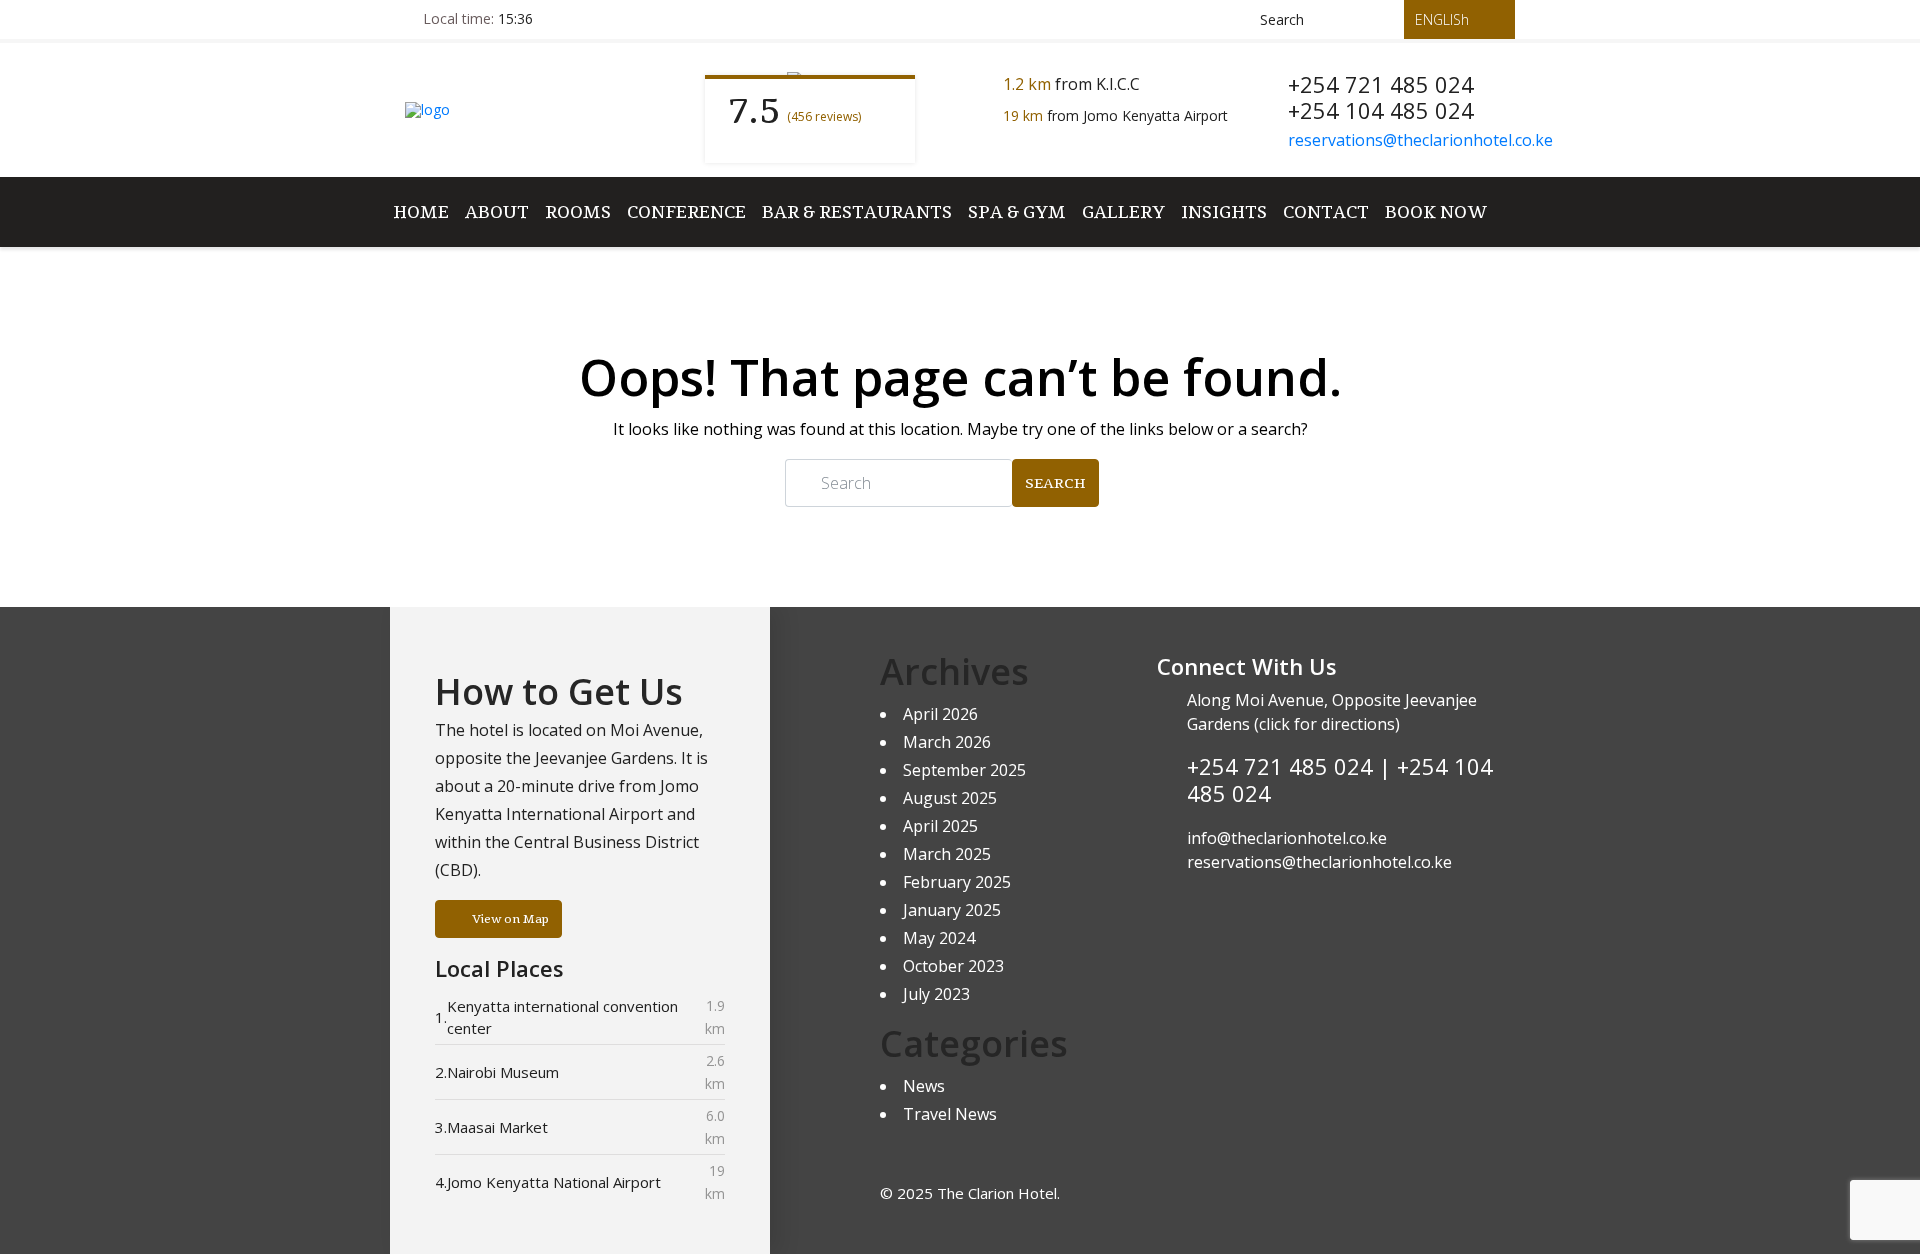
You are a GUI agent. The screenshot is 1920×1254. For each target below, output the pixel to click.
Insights (1224, 211)
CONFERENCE (686, 211)
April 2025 (940, 826)
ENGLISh (1444, 19)
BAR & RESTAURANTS (857, 211)
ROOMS (578, 211)
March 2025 (947, 854)
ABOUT (497, 211)
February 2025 (957, 882)
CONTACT (1326, 211)
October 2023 (953, 966)
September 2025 (964, 770)
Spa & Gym (1017, 211)
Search (1055, 483)
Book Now (1436, 211)
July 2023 (936, 994)
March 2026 (947, 742)
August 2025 (950, 798)
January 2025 (952, 910)
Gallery (1123, 211)
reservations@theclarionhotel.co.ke (1420, 140)
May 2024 (939, 938)
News (924, 1086)
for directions (1342, 724)
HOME (421, 211)
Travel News (950, 1114)
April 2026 (940, 714)
